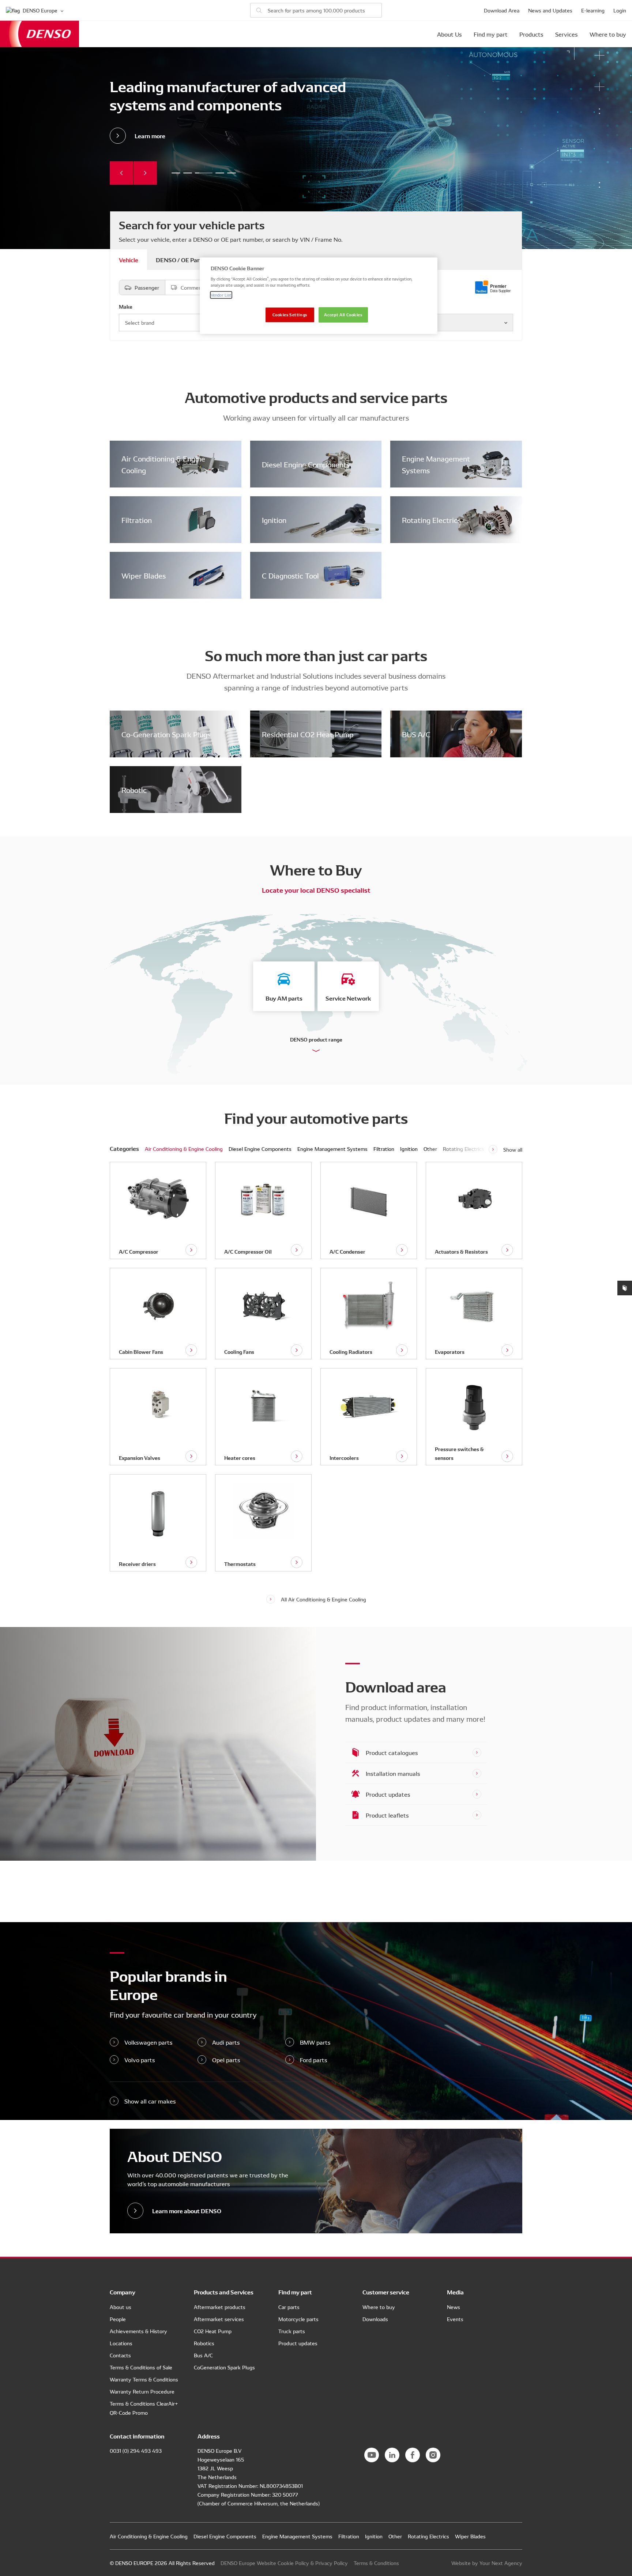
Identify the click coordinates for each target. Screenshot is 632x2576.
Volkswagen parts (148, 2042)
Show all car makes (150, 2101)
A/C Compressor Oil (248, 1251)
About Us (449, 34)
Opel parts (226, 2060)
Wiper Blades (144, 575)
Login (620, 10)
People (118, 2319)
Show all (513, 1149)
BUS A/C (416, 734)
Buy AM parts (284, 998)
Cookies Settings (290, 315)
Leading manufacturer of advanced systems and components (202, 173)
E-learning (593, 10)
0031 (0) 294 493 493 (136, 2451)
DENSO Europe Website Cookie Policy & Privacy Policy (284, 2563)
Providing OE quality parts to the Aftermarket (176, 173)
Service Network (348, 998)
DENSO (39, 34)
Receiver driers (137, 1564)
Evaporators (450, 1352)
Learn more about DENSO (187, 2210)
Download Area (502, 10)
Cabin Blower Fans (141, 1352)
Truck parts (292, 2331)
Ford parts (314, 2060)
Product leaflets (387, 1815)
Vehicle (129, 259)
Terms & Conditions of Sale (141, 2367)
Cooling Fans (239, 1352)
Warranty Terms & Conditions (144, 2379)
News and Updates (550, 10)
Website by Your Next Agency (487, 2563)
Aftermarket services (219, 2319)
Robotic (134, 790)
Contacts (120, 2355)
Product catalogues (392, 1752)
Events (455, 2319)
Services (567, 34)
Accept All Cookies (343, 315)
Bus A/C (203, 2355)
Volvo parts (140, 2060)
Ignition (274, 520)
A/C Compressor (139, 1251)
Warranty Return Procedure (142, 2391)
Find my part (491, 34)
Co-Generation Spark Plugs (166, 734)
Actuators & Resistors (461, 1251)
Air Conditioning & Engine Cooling (163, 464)
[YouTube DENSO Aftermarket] (372, 2455)
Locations (121, 2343)
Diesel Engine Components (306, 464)
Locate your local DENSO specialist (316, 890)
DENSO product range (316, 1039)
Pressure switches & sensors (459, 1453)
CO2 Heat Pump (213, 2331)
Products (531, 34)
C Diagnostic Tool (290, 575)
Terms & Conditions (376, 2563)
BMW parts (315, 2042)
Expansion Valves (140, 1458)
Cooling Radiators (351, 1352)
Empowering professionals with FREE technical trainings (188, 173)
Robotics (204, 2343)
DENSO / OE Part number (190, 259)
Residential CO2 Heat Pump (308, 734)
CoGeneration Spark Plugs (224, 2367)
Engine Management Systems (436, 464)
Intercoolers (344, 1458)
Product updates (388, 1794)
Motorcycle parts (298, 2319)
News (454, 2307)
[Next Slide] (145, 173)
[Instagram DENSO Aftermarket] (433, 2455)
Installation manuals (393, 1773)
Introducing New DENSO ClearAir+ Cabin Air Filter (218, 173)
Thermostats (240, 1564)
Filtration (137, 520)
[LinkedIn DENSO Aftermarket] (392, 2455)
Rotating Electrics (431, 520)
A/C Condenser (347, 1251)
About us (121, 2307)
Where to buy (608, 34)
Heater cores (240, 1458)
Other (430, 1149)
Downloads (375, 2319)
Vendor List (221, 295)
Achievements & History (138, 2331)
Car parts (289, 2307)
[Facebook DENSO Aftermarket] (413, 2455)
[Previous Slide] (121, 173)
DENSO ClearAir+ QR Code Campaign (232, 173)
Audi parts (226, 2042)
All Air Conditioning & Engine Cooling (323, 1599)
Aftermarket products (220, 2307)
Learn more (150, 135)
